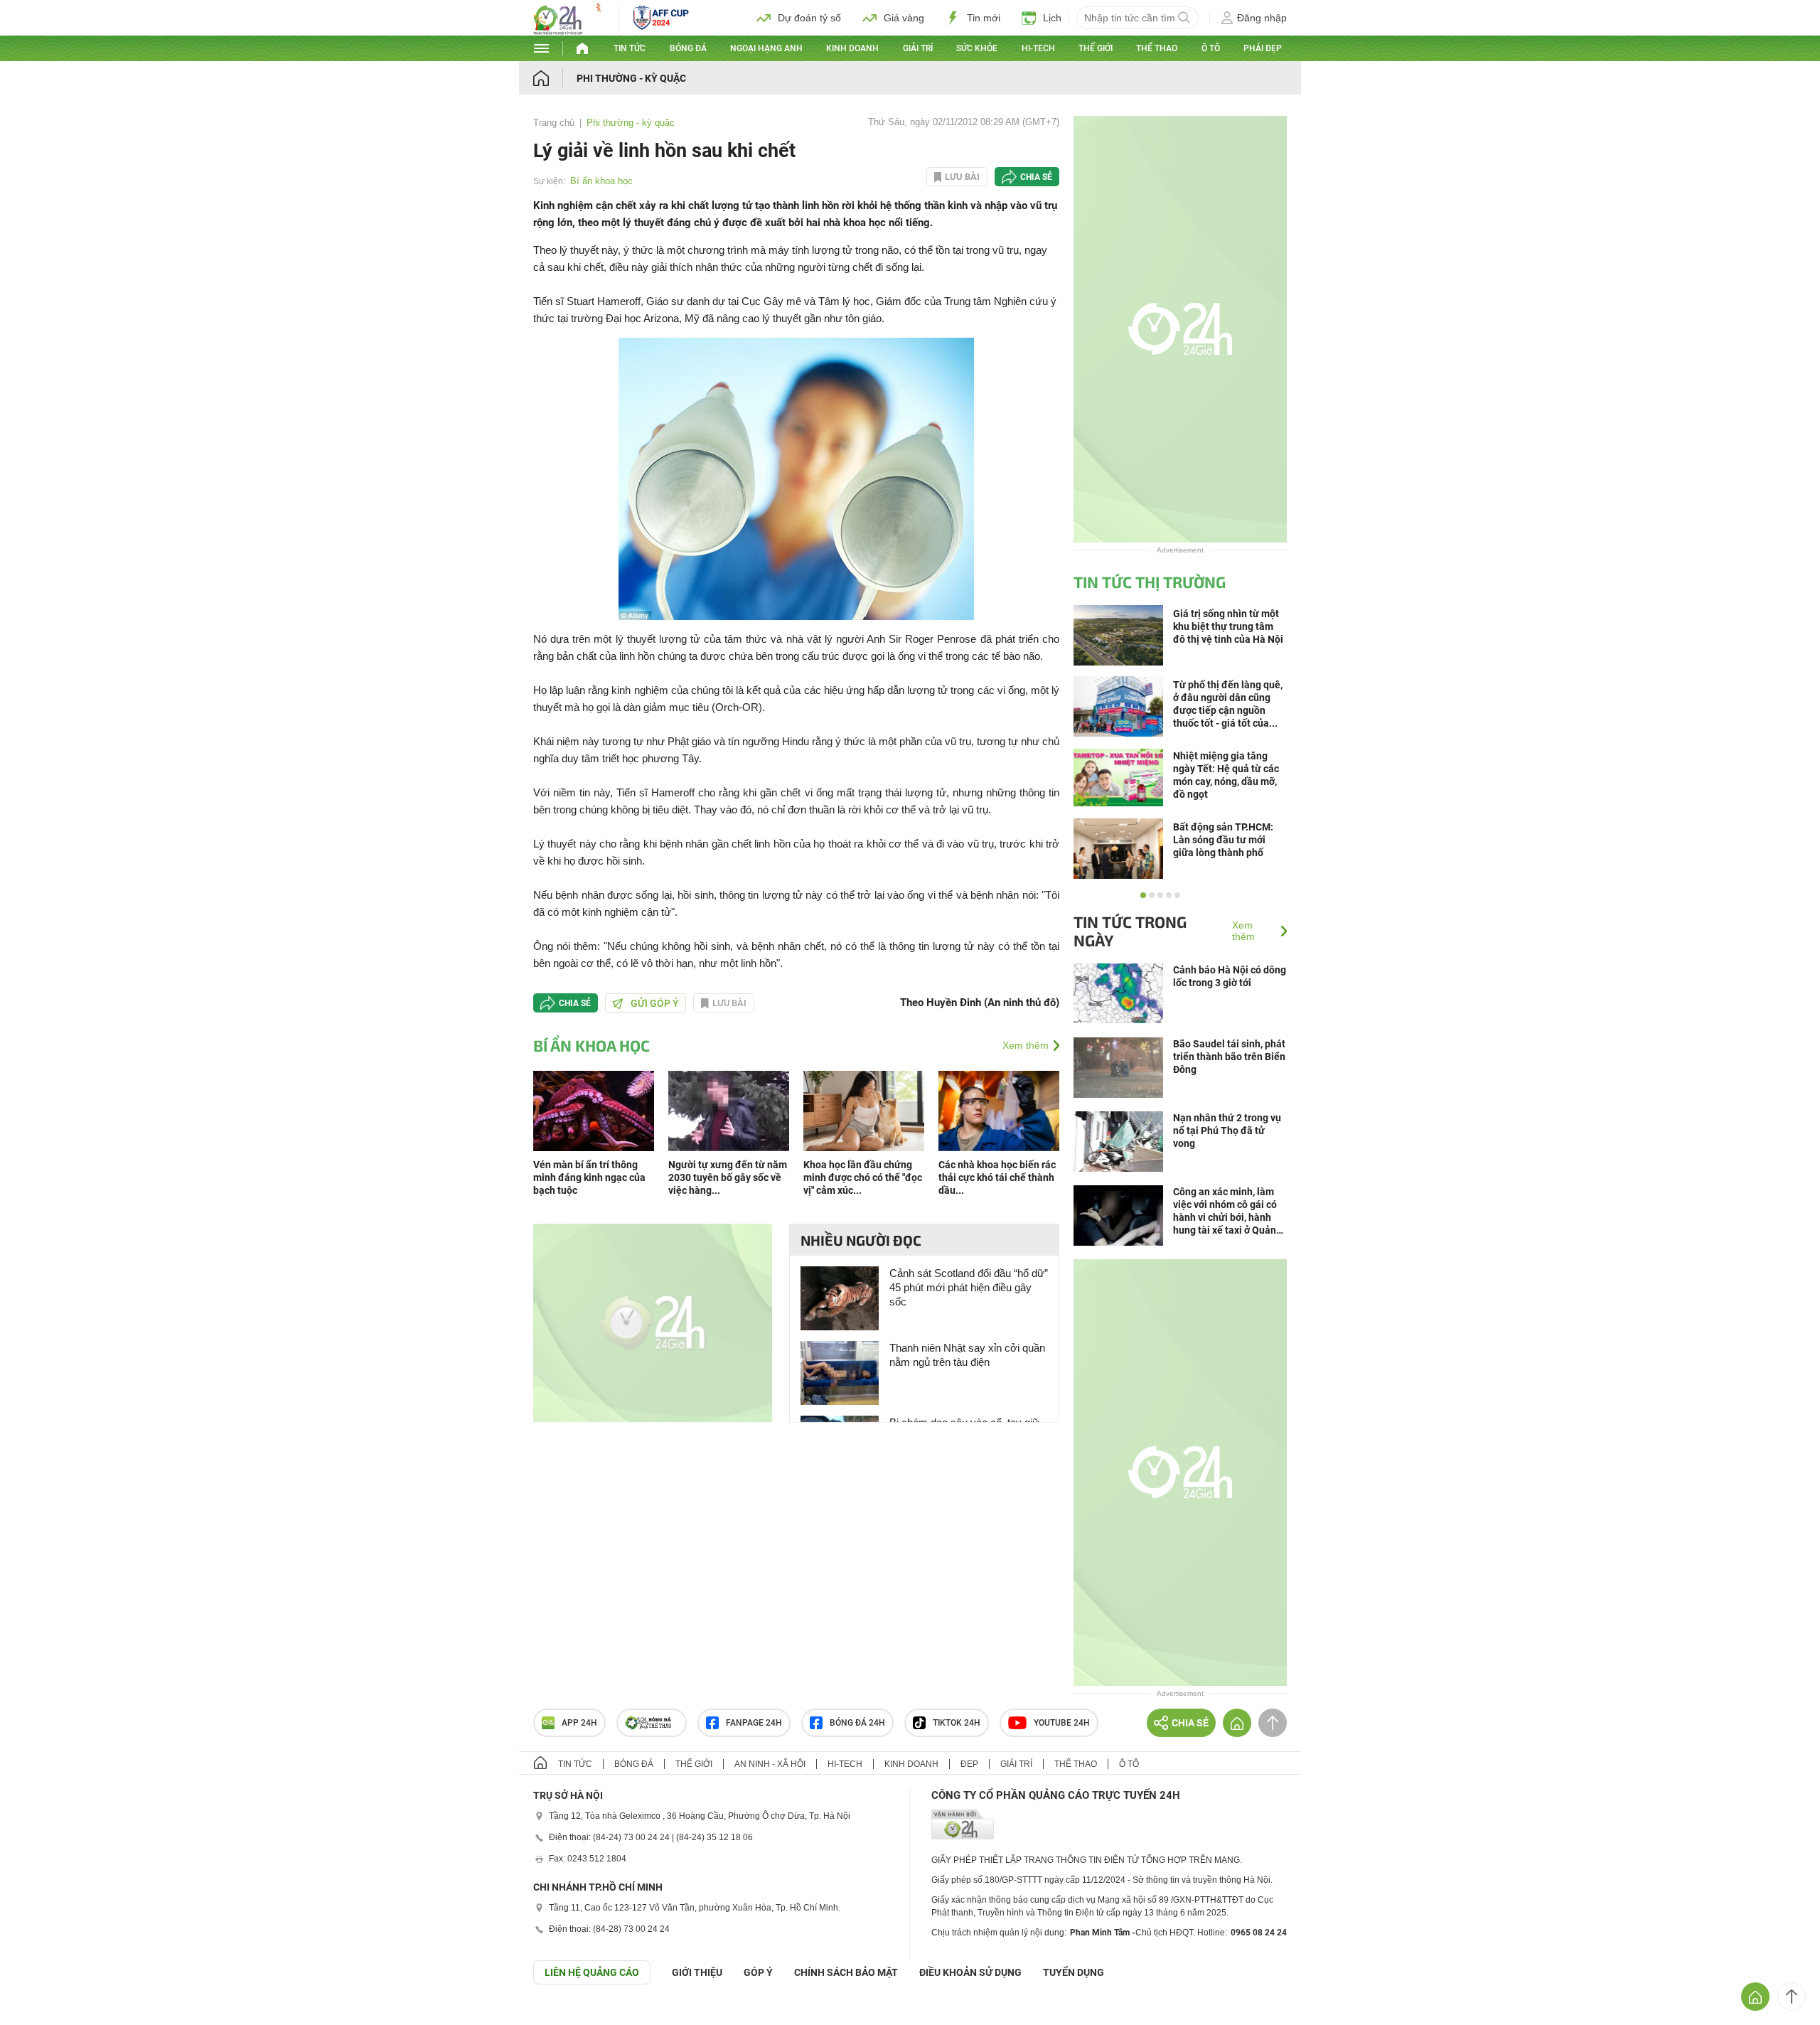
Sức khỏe (977, 48)
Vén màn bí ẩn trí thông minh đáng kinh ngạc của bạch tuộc (589, 1177)
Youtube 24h (1062, 1723)
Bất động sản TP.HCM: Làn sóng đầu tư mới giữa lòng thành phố (1223, 840)
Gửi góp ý (655, 1003)
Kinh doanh (852, 48)
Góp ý (758, 1972)
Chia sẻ (1036, 177)
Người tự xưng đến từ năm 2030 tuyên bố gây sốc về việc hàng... (728, 1177)
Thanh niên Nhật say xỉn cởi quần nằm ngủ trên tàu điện (967, 1355)
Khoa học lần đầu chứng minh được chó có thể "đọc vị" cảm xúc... (863, 1177)
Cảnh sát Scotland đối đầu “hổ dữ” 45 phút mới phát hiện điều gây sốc (969, 1287)
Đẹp (969, 1764)
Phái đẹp (1263, 48)
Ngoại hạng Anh (766, 48)
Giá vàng (904, 18)
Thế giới (1096, 48)
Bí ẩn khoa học (601, 181)
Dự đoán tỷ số (809, 18)
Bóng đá (688, 48)
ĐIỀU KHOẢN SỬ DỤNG (970, 1972)
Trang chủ (554, 123)
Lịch (1052, 18)
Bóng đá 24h (857, 1723)
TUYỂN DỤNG (1074, 1972)
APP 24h (579, 1723)
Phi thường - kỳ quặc (631, 78)
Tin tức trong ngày (1130, 931)
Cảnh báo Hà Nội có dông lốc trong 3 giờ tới (1230, 976)
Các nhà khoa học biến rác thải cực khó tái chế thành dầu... (997, 1177)
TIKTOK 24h (957, 1723)
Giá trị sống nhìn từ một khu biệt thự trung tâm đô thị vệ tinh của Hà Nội (1228, 626)
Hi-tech (1038, 48)
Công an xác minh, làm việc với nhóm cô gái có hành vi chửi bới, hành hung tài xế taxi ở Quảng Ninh (1227, 1211)
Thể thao (1157, 48)
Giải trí (918, 48)
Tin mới (984, 18)
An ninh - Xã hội (770, 1764)
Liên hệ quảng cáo (592, 1972)
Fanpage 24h (754, 1723)
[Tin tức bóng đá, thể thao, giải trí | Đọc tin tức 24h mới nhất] (569, 31)
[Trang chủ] (555, 78)
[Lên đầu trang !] (1792, 1997)
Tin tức (630, 48)
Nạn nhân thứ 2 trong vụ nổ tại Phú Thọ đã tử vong (1227, 1131)
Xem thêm (1026, 1045)
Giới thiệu (697, 1972)
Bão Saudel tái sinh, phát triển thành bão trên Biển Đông (1229, 1057)
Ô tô (1211, 48)
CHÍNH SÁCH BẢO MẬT (846, 1972)
